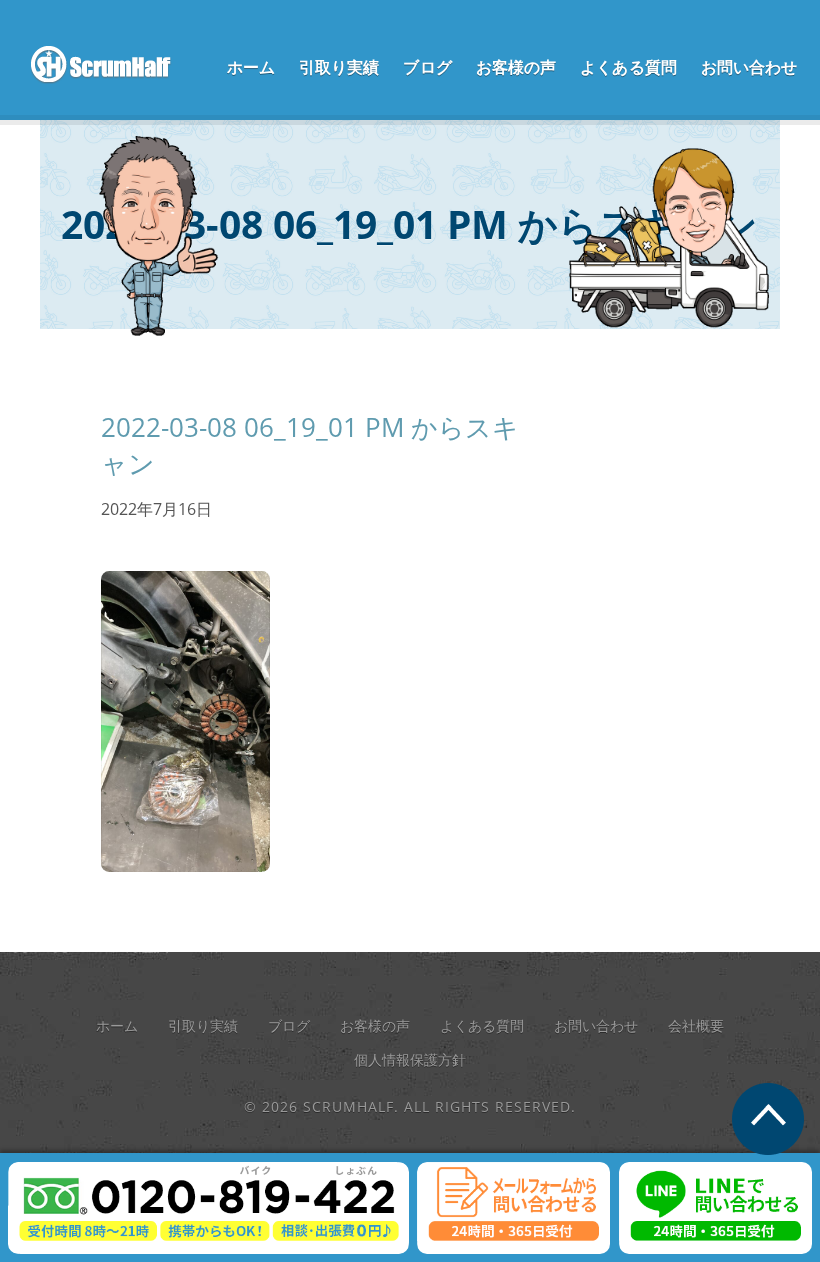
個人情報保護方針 (410, 1059)
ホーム (251, 67)
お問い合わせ (749, 67)
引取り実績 (339, 67)
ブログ (427, 67)
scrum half (111, 65)
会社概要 (696, 1025)
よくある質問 (628, 67)
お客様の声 (516, 67)
